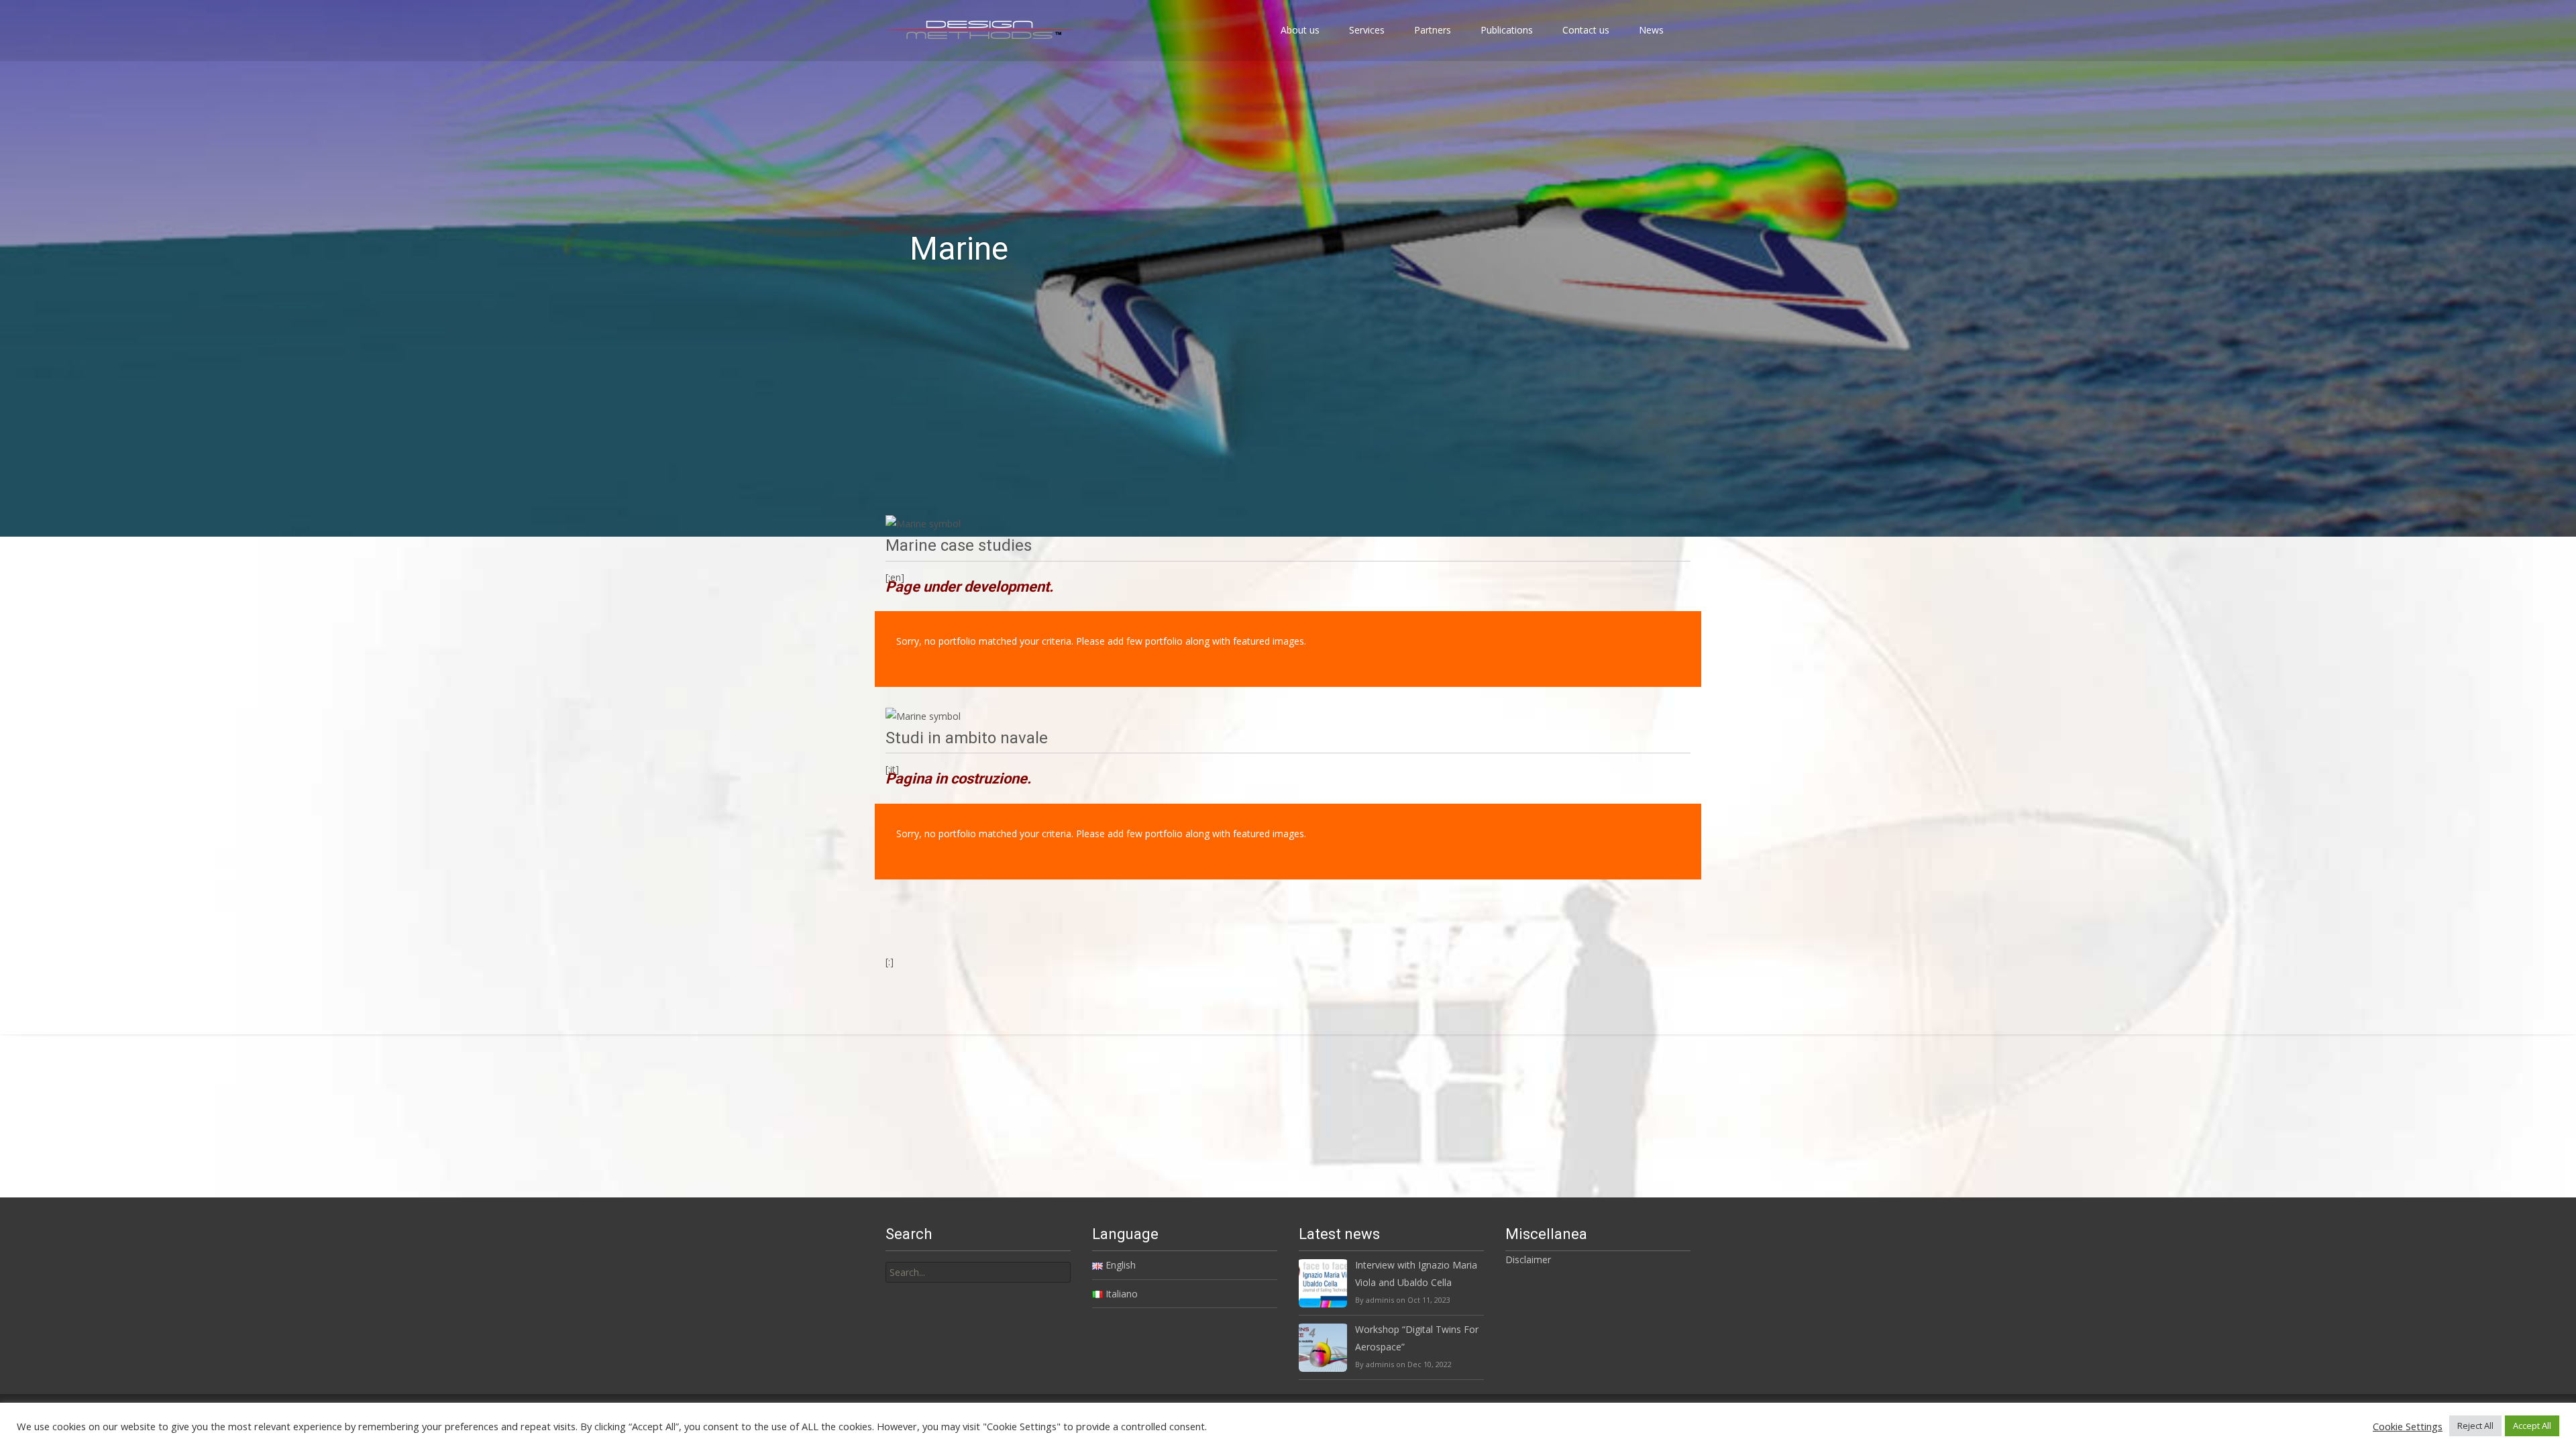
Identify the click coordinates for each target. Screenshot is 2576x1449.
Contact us (1586, 30)
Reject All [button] (2475, 1426)
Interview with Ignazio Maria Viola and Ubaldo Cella (1416, 1273)
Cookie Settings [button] (2408, 1426)
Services (1367, 30)
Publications (1507, 30)
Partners (1433, 30)
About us (1300, 30)
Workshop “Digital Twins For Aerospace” (1417, 1338)
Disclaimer (1528, 1259)
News (1651, 30)
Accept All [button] (2532, 1426)
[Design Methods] (969, 27)
